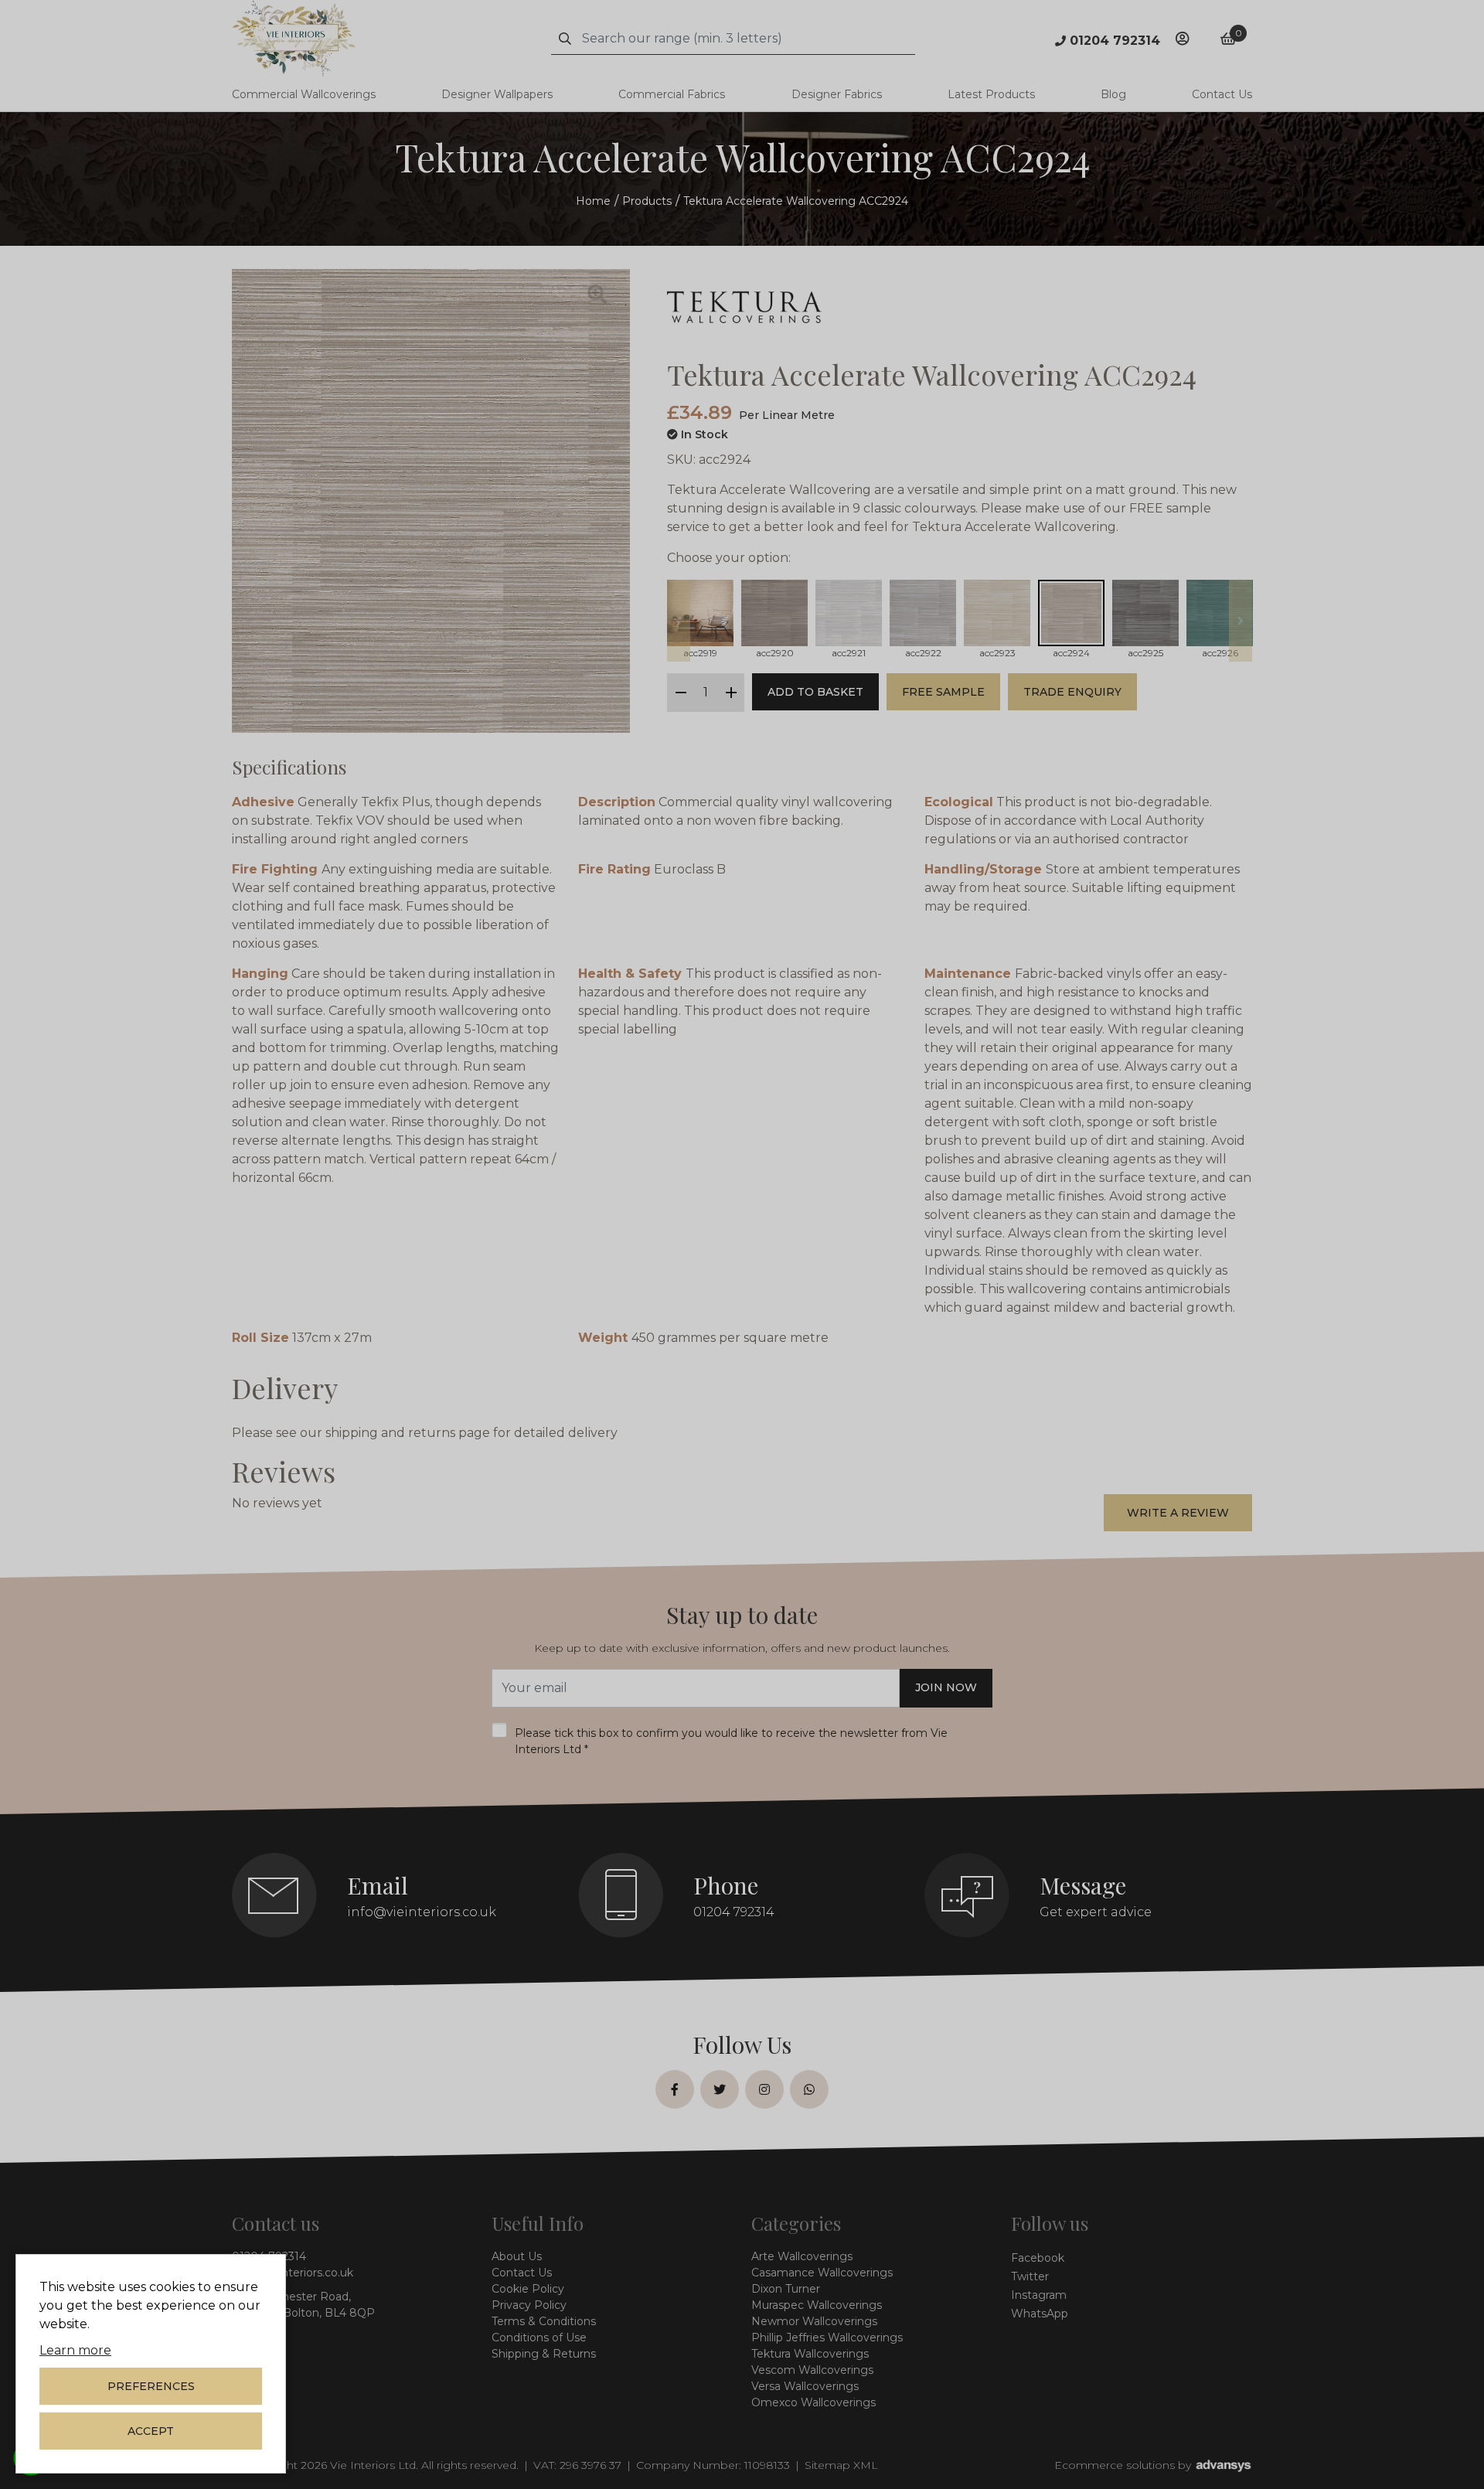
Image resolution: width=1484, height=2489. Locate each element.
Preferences (151, 2386)
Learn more (75, 2350)
